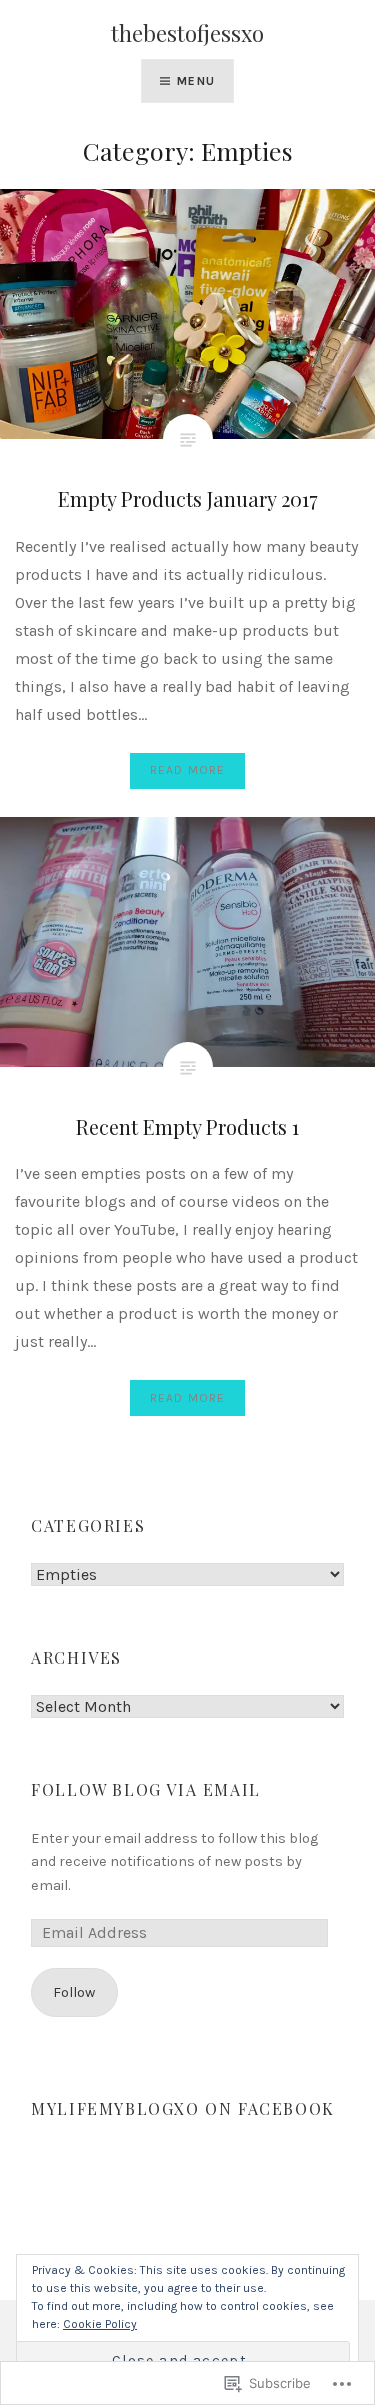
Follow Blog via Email (146, 1789)
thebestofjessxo (187, 33)
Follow (74, 1992)
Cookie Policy (100, 2324)
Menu (196, 81)
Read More (188, 770)
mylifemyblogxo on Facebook (183, 2108)
